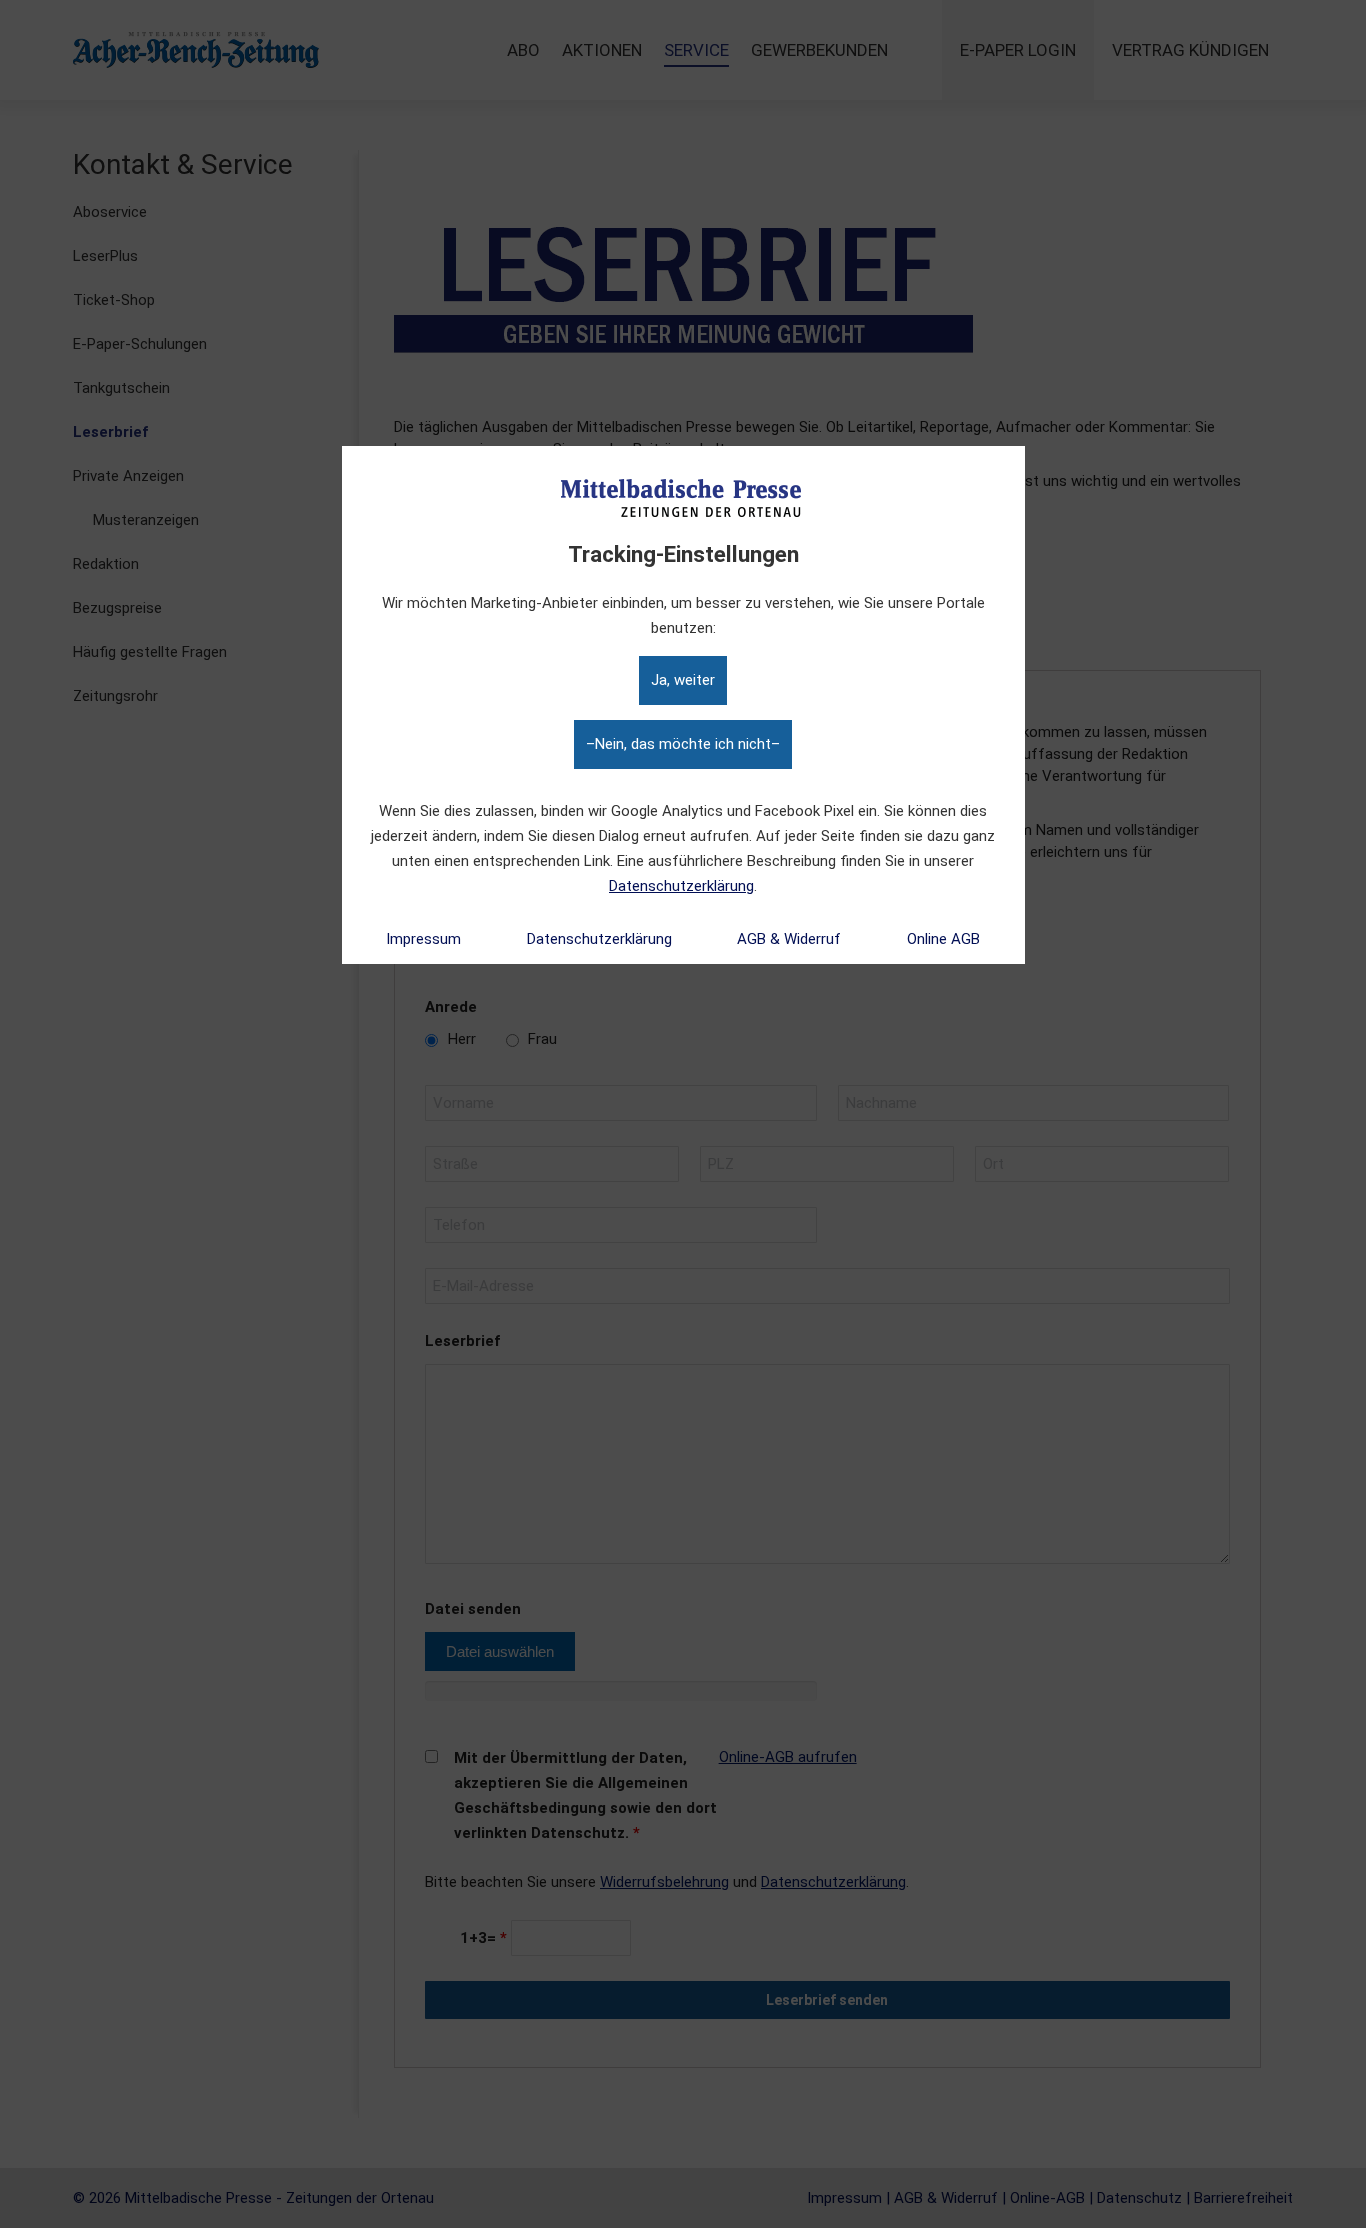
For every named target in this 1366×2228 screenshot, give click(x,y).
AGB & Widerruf (789, 939)
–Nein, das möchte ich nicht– (683, 744)
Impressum (423, 939)
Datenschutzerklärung (681, 886)
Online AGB (943, 939)
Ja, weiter (683, 680)
